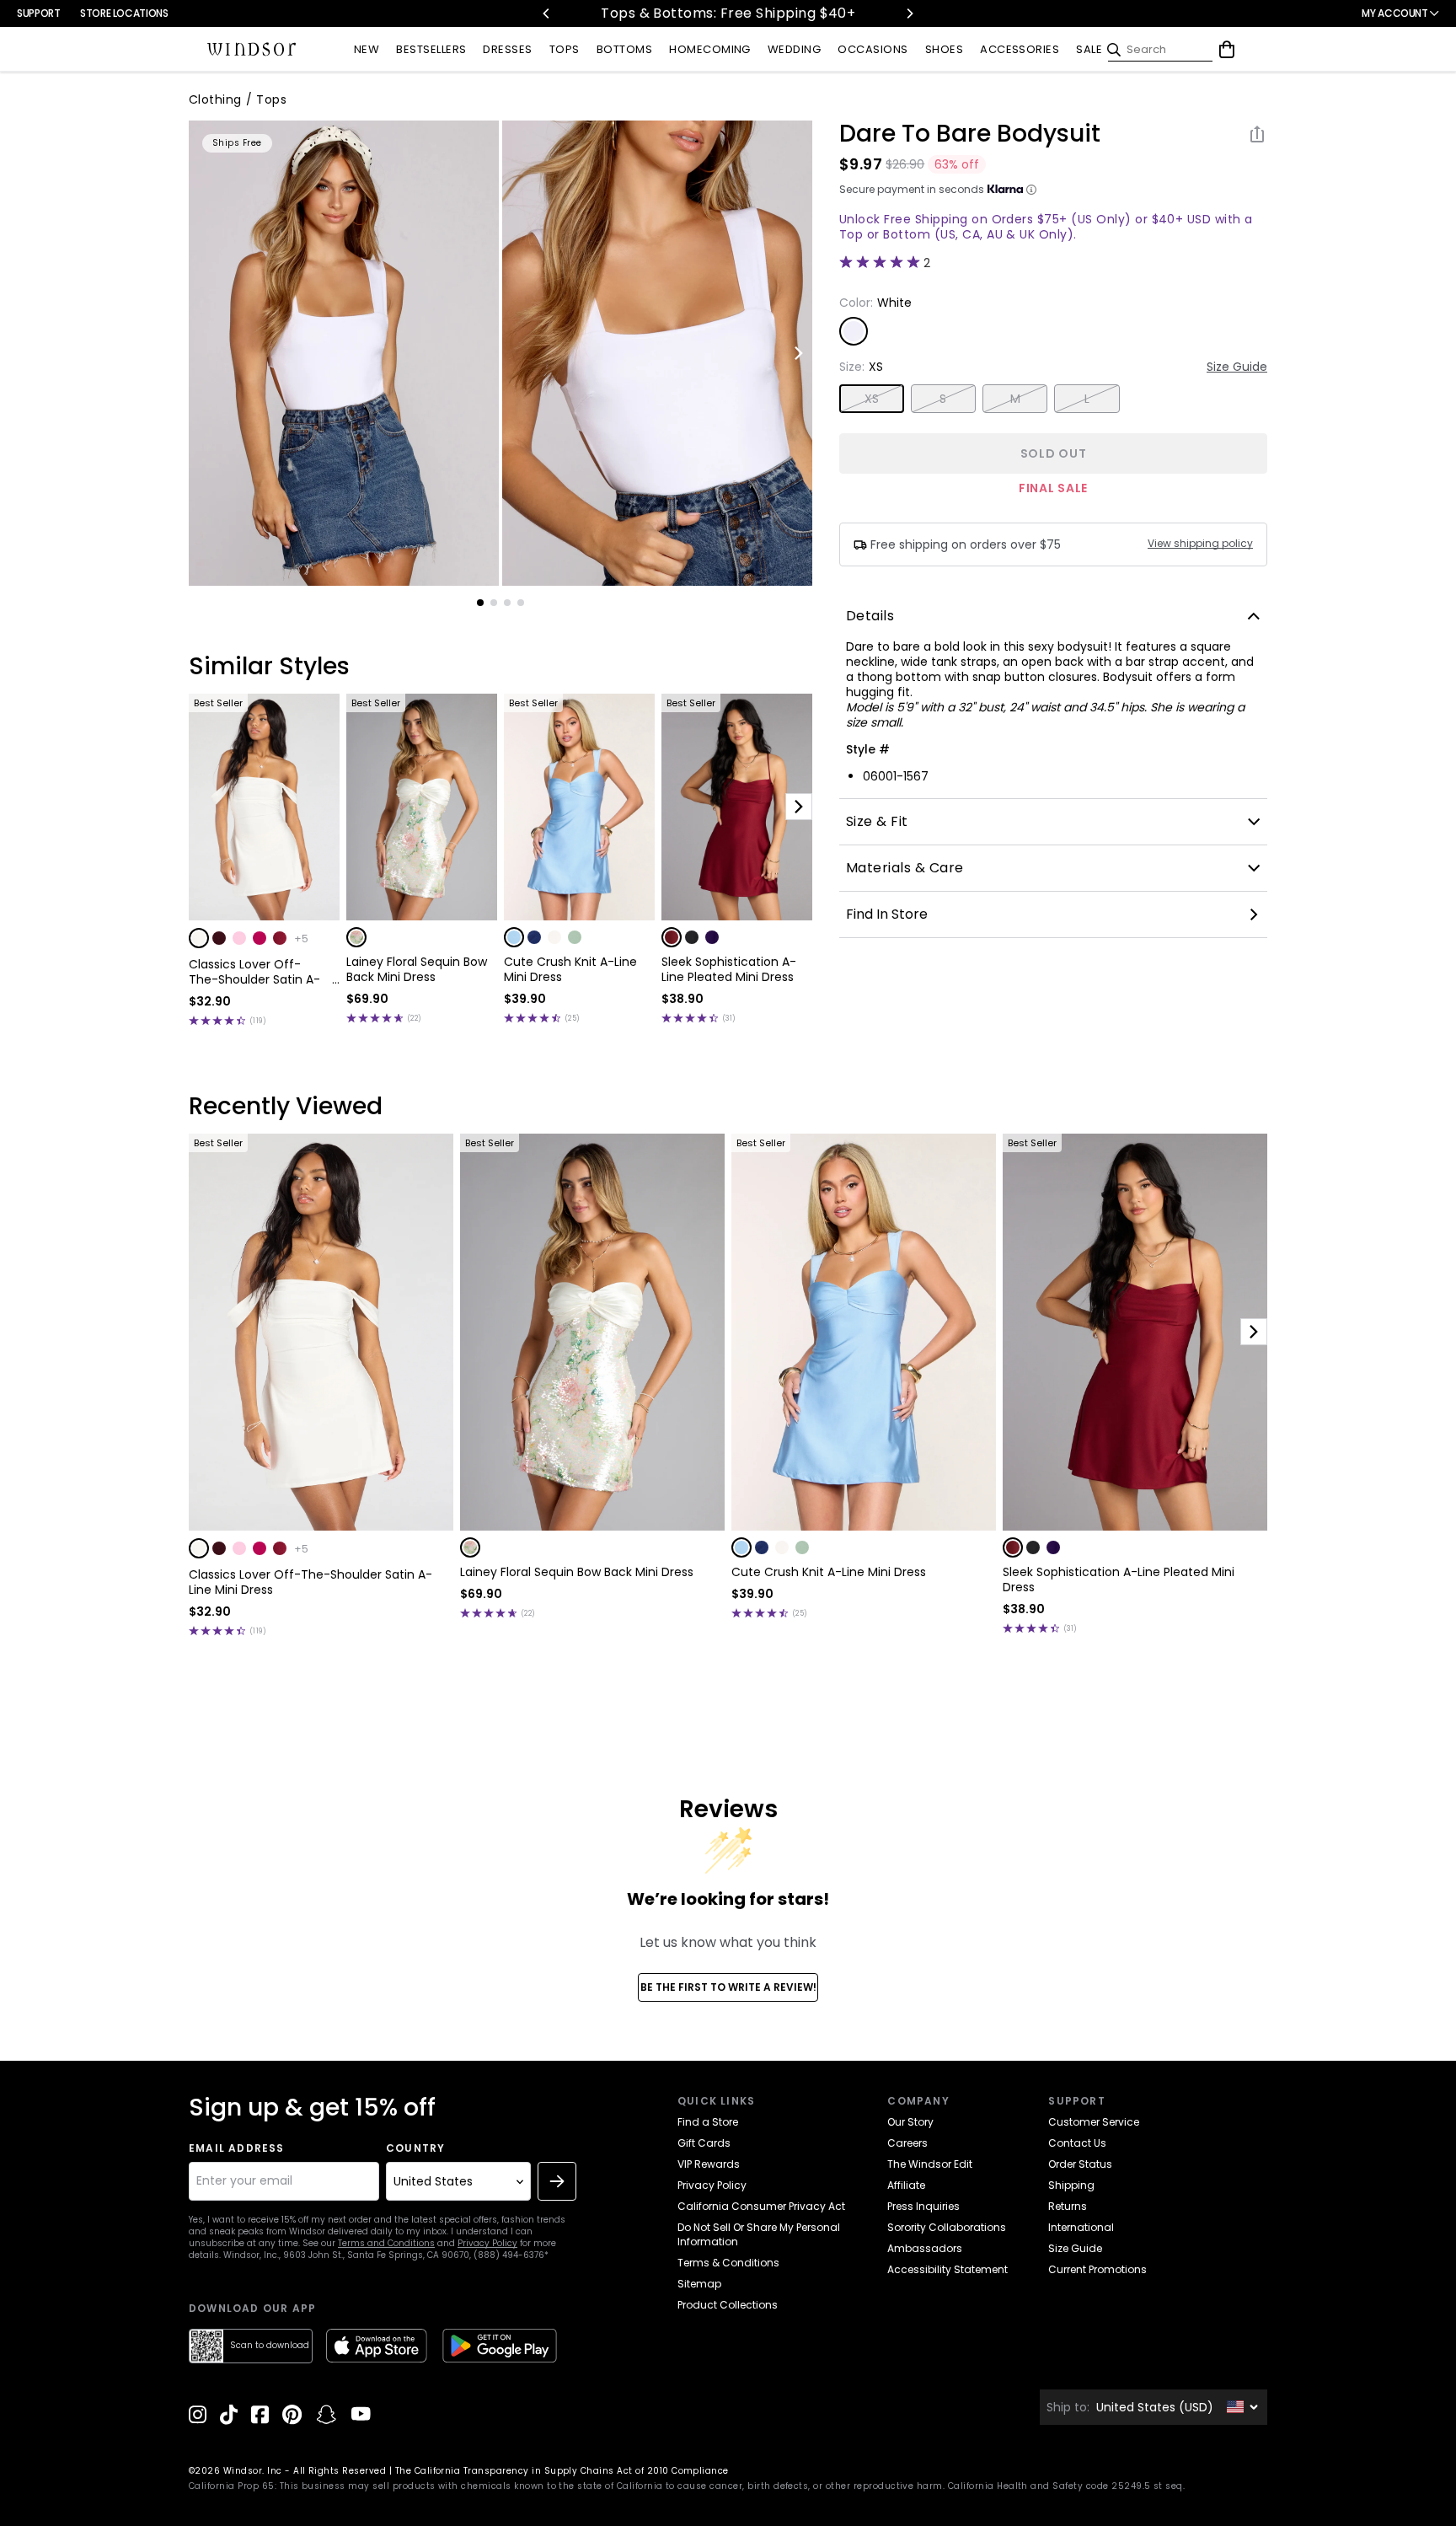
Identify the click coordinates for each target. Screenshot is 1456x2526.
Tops (271, 99)
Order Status (1080, 2164)
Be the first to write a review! (728, 1987)
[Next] (909, 13)
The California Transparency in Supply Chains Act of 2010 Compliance (562, 2471)
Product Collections (728, 2305)
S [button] (943, 399)
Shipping (1071, 2185)
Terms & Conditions (728, 2263)
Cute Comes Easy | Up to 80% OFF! (766, 13)
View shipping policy (1200, 544)
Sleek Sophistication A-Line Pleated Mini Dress (729, 969)
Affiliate (906, 2185)
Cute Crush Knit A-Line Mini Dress (570, 969)
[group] (344, 353)
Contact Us (1077, 2143)
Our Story (910, 2122)
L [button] (1087, 399)
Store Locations (124, 13)
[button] (199, 938)
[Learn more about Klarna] (1031, 190)
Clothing (215, 99)
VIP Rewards (709, 2164)
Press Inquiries (923, 2206)
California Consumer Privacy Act (761, 2206)
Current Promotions (1097, 2269)
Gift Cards (704, 2143)
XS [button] (872, 399)
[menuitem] (367, 50)
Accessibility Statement (947, 2269)
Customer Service (1094, 2122)
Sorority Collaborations (947, 2227)
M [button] (1015, 399)
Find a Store (708, 2122)
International (1081, 2227)
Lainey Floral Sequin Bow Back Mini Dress (417, 969)
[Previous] (547, 13)
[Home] (252, 50)
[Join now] (557, 2181)
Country (415, 2148)
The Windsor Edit (930, 2164)
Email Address (237, 2148)
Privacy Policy (487, 2243)
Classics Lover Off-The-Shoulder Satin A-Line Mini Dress (254, 972)
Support (38, 13)
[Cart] (1227, 50)
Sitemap (699, 2284)
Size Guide (1237, 367)
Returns (1068, 2206)
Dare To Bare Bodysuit (970, 134)
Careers (907, 2143)
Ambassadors (925, 2248)
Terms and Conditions (386, 2243)
